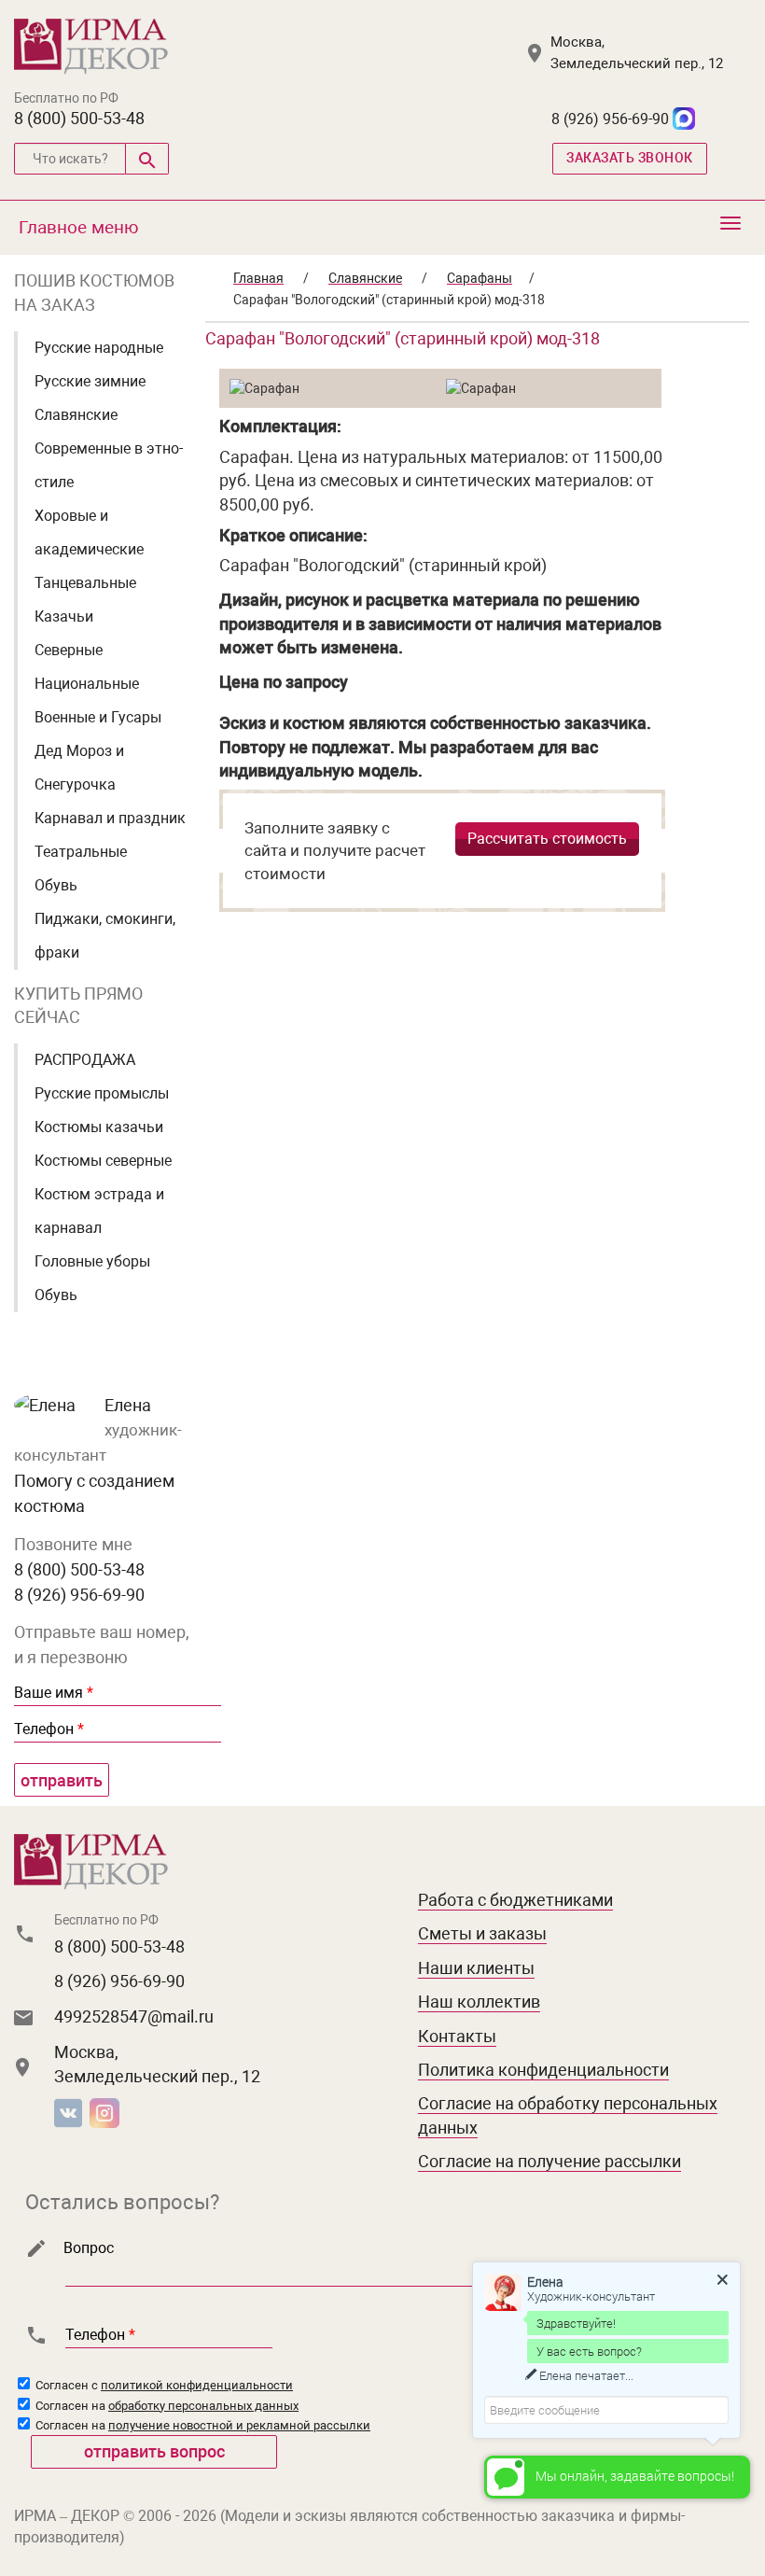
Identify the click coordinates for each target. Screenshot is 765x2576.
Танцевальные (85, 583)
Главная (258, 278)
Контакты (457, 2036)
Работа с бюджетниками (515, 1900)
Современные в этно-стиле (109, 465)
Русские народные (99, 348)
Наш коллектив (479, 2002)
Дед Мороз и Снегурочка (79, 768)
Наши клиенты (476, 1968)
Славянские (76, 415)
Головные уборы (92, 1261)
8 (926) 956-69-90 (610, 119)
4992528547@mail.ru (134, 2016)
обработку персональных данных (203, 2406)
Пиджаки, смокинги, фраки (105, 936)
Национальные (87, 684)
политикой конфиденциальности (197, 2385)
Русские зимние (90, 381)
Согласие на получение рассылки (549, 2161)
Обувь (56, 885)
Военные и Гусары (98, 717)
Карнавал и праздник (110, 818)
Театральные (81, 852)
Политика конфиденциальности (543, 2070)
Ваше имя (54, 1693)
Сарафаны (480, 278)
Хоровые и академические (89, 532)
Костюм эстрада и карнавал (99, 1211)
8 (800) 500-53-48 (79, 118)
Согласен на (166, 2406)
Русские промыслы (102, 1093)
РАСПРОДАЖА (85, 1060)
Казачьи (64, 616)
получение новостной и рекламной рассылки (239, 2425)
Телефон (49, 1729)
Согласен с (163, 2385)
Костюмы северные (103, 1161)
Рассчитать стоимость (547, 839)
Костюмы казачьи (99, 1127)
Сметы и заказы (482, 1933)
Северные (69, 650)
